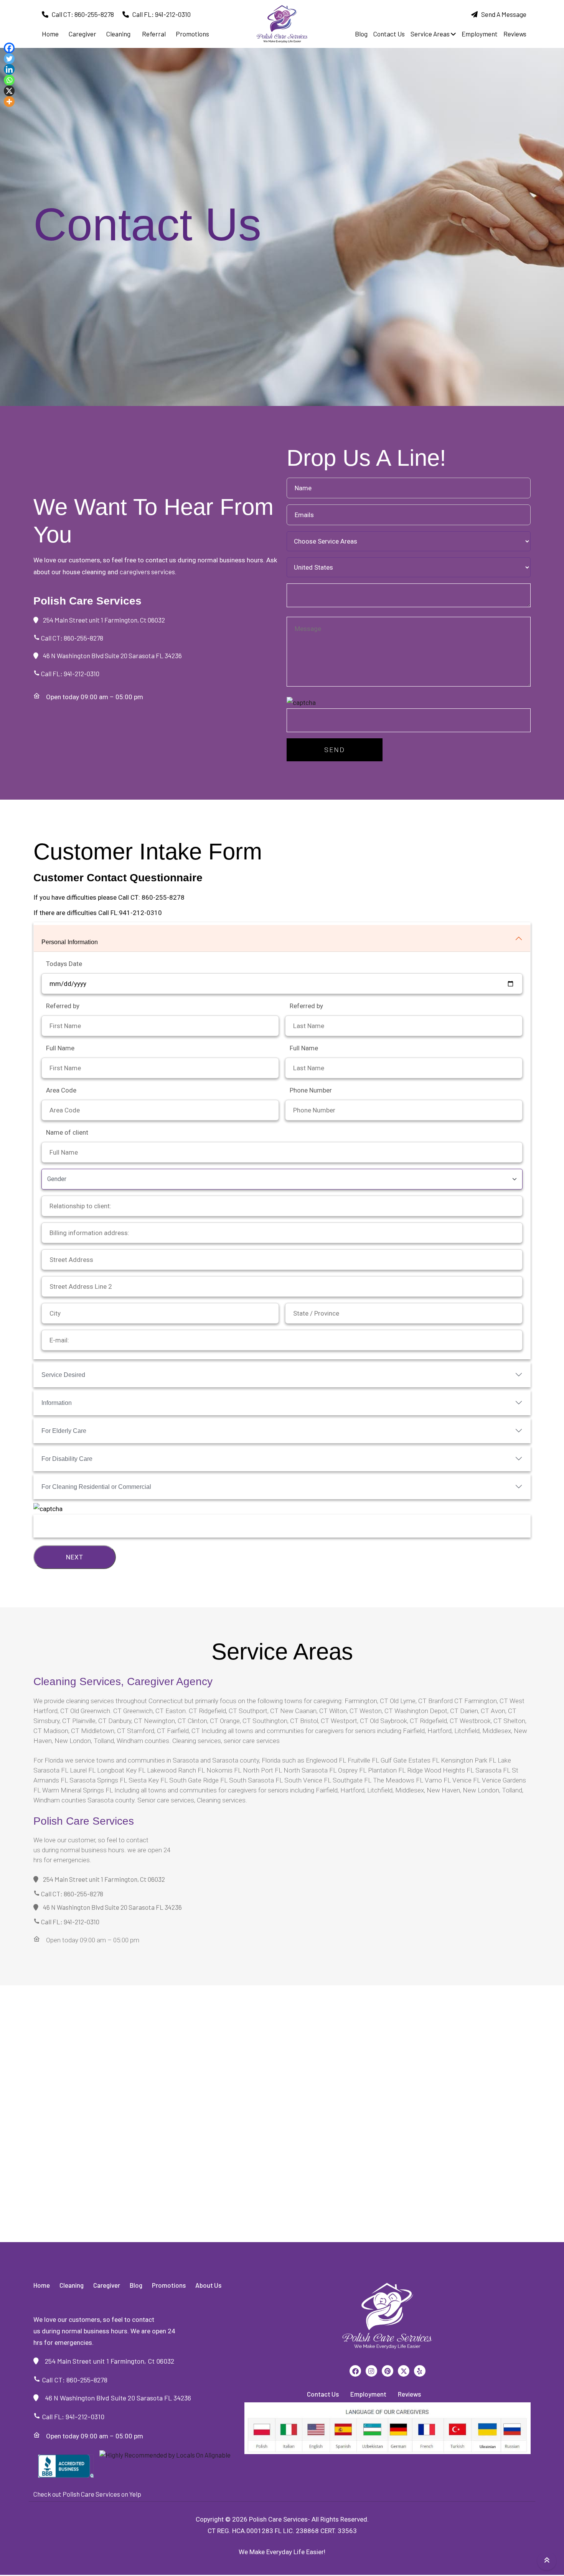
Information (57, 1403)
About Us (208, 2285)
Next (75, 1557)
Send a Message (502, 14)
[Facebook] (9, 48)
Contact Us (389, 34)
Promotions (192, 34)
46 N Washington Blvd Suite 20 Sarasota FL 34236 (110, 655)
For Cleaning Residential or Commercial (96, 1487)
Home (42, 2285)
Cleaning (118, 34)
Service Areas (431, 34)
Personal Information (70, 942)
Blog (361, 34)
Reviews (515, 34)
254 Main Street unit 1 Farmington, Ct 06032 (102, 620)
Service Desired (63, 1375)
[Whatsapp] (9, 80)
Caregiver (82, 34)
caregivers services (147, 572)
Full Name (60, 1048)
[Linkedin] (9, 69)
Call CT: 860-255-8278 (81, 14)
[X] (9, 91)
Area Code (61, 1090)
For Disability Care (67, 1459)
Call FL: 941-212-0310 (160, 14)
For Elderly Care (64, 1431)
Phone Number (311, 1090)
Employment (480, 34)
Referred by (63, 1006)
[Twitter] (9, 59)
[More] (9, 102)
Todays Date (64, 964)
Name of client (67, 1132)
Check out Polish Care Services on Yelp (87, 2494)
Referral (154, 34)
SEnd (335, 750)
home (50, 34)
